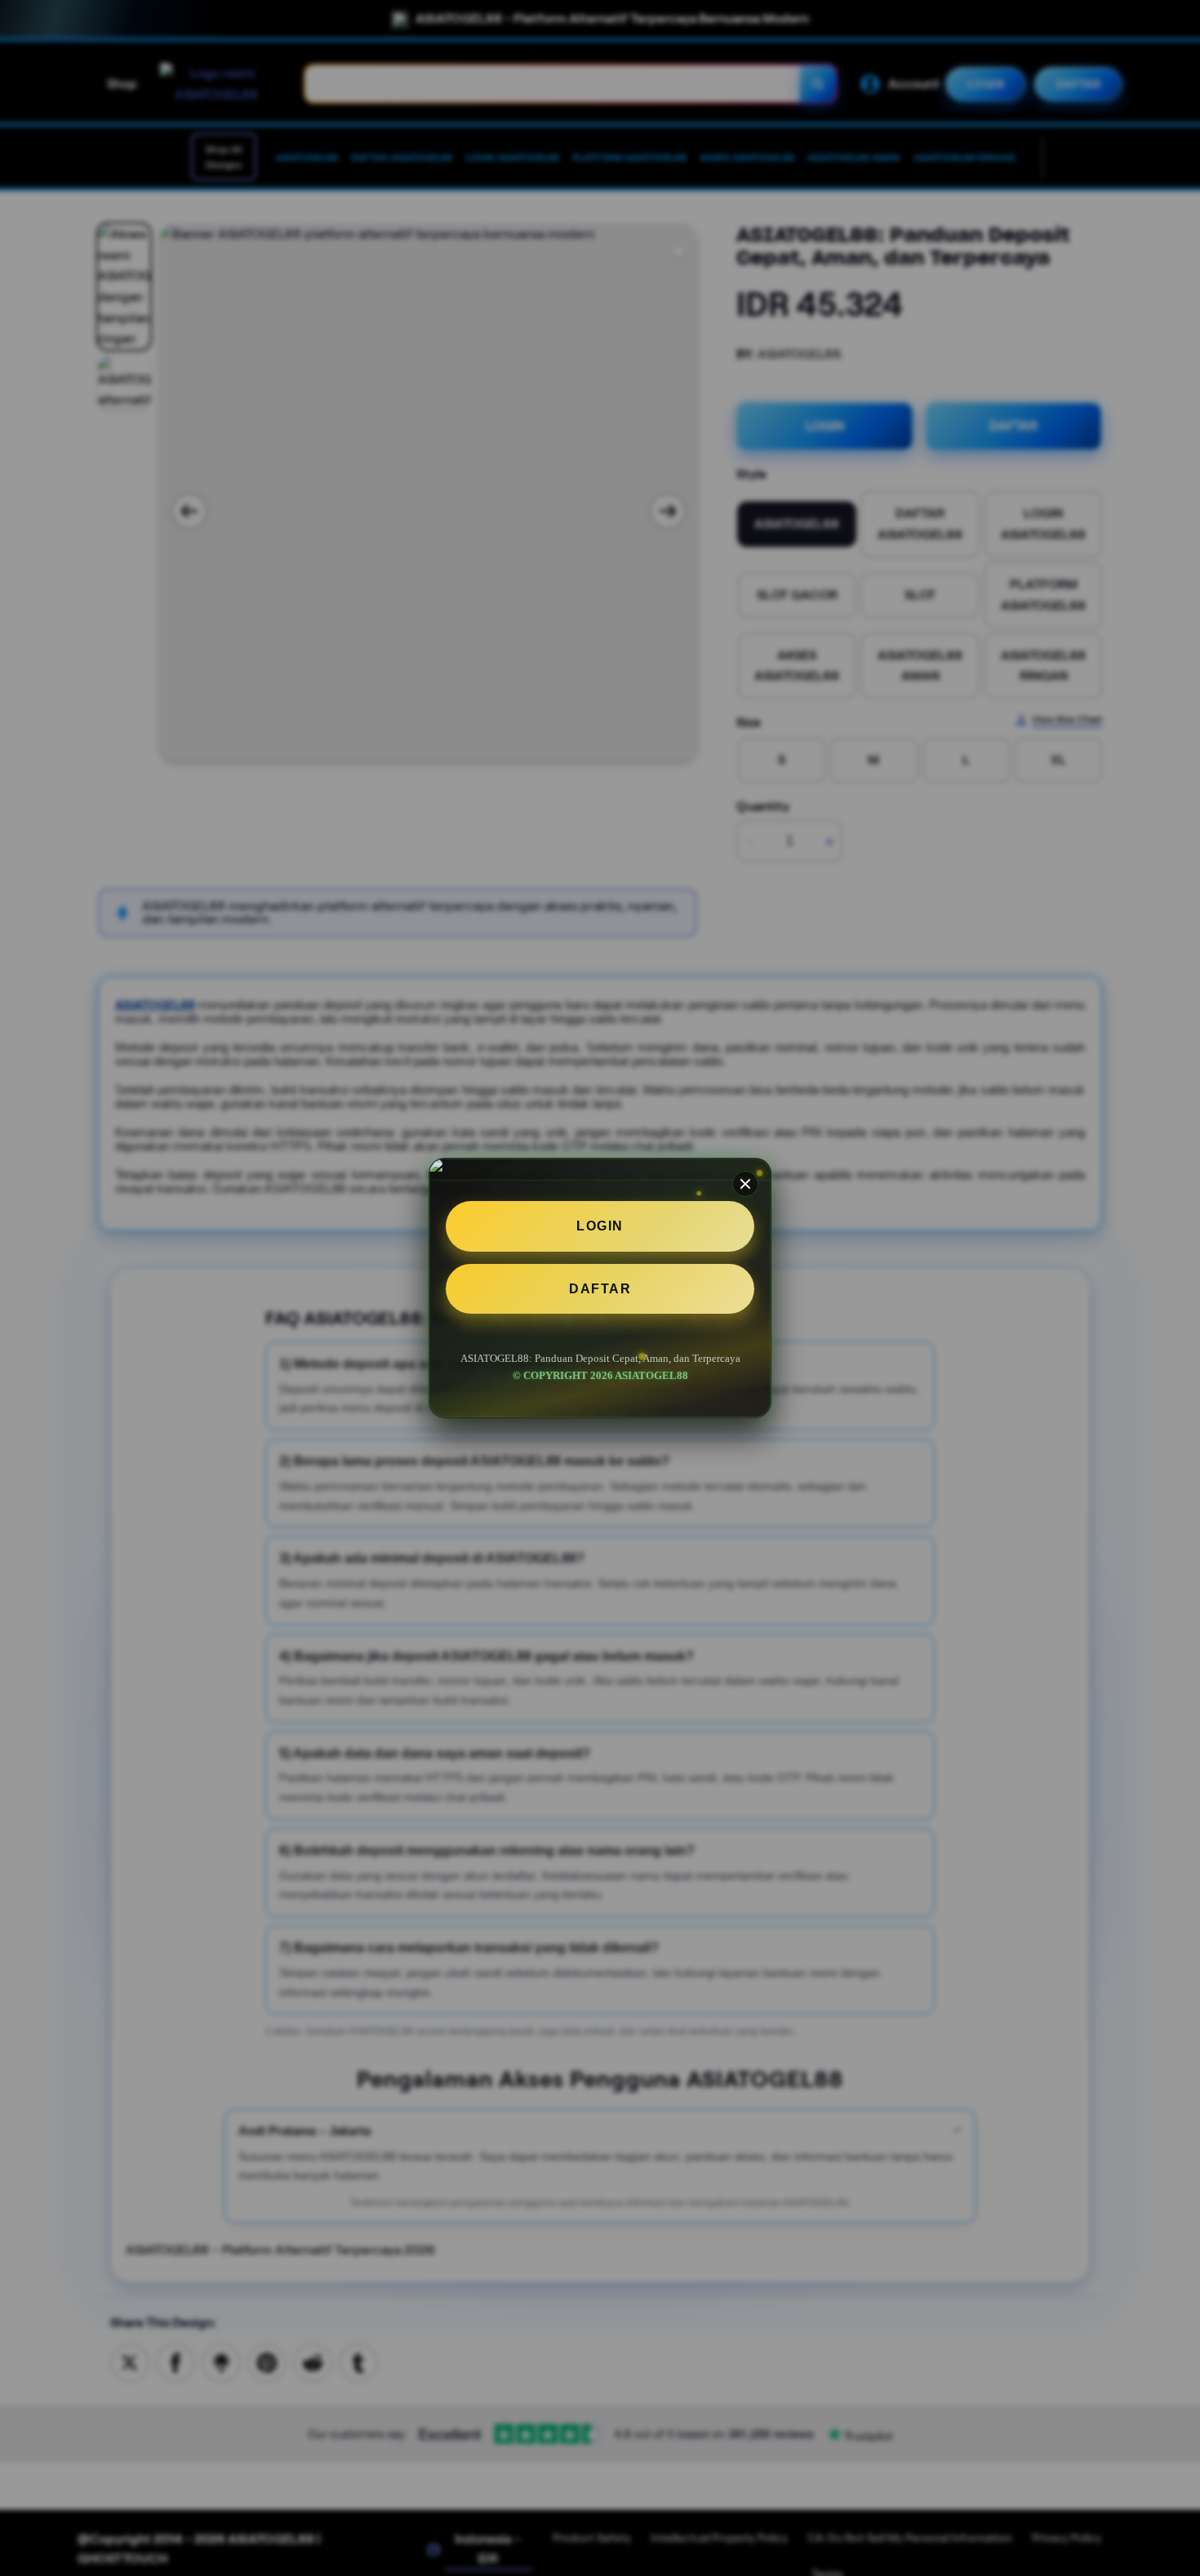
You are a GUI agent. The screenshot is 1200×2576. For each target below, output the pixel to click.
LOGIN (600, 1226)
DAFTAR (600, 1289)
